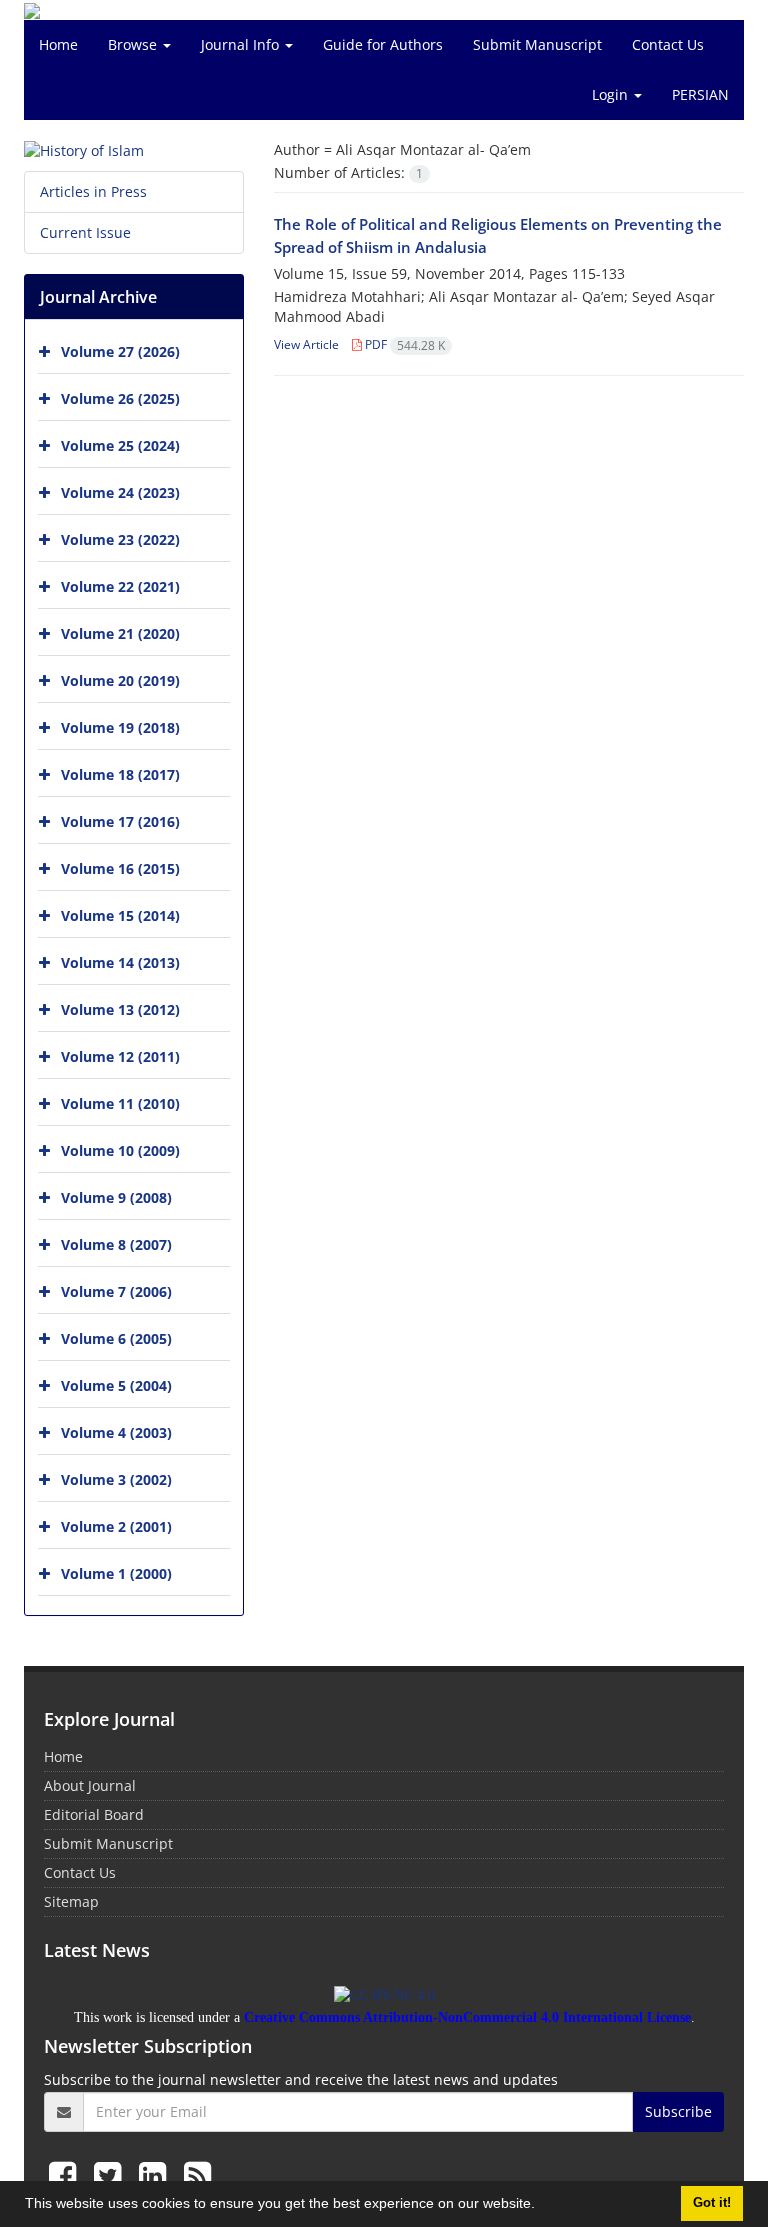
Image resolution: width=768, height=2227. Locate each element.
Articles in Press (93, 191)
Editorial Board (94, 1814)
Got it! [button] (712, 2203)
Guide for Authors (383, 44)
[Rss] (197, 2174)
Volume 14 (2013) (120, 962)
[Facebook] (66, 2174)
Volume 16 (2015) (120, 868)
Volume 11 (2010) (120, 1103)
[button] (542, 2206)
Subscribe (678, 2111)
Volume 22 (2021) (120, 586)
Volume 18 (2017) (120, 774)
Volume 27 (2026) (120, 351)
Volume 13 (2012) (120, 1009)
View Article (306, 344)
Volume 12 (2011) (120, 1056)
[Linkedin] (156, 2174)
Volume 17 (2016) (120, 821)
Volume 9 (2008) (116, 1197)
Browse (134, 44)
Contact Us (668, 44)
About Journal (90, 1785)
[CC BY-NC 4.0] (384, 1994)
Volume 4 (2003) (116, 1432)
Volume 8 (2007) (116, 1244)
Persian (700, 94)
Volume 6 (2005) (116, 1338)
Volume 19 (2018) (120, 727)
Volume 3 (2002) (116, 1479)
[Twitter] (111, 2174)
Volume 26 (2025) (120, 398)
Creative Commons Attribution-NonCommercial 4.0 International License (467, 2017)
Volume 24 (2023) (120, 492)
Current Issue (85, 232)
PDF (403, 344)
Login (612, 94)
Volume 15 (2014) (120, 915)
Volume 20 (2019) (120, 680)
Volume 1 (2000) (116, 1573)
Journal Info (242, 44)
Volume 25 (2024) (120, 445)
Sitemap (71, 1901)
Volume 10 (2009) (120, 1150)
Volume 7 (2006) (116, 1291)
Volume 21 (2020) (120, 633)
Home (58, 44)
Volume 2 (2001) (116, 1526)
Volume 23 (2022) (120, 539)
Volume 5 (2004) (116, 1385)
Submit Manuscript (537, 44)
